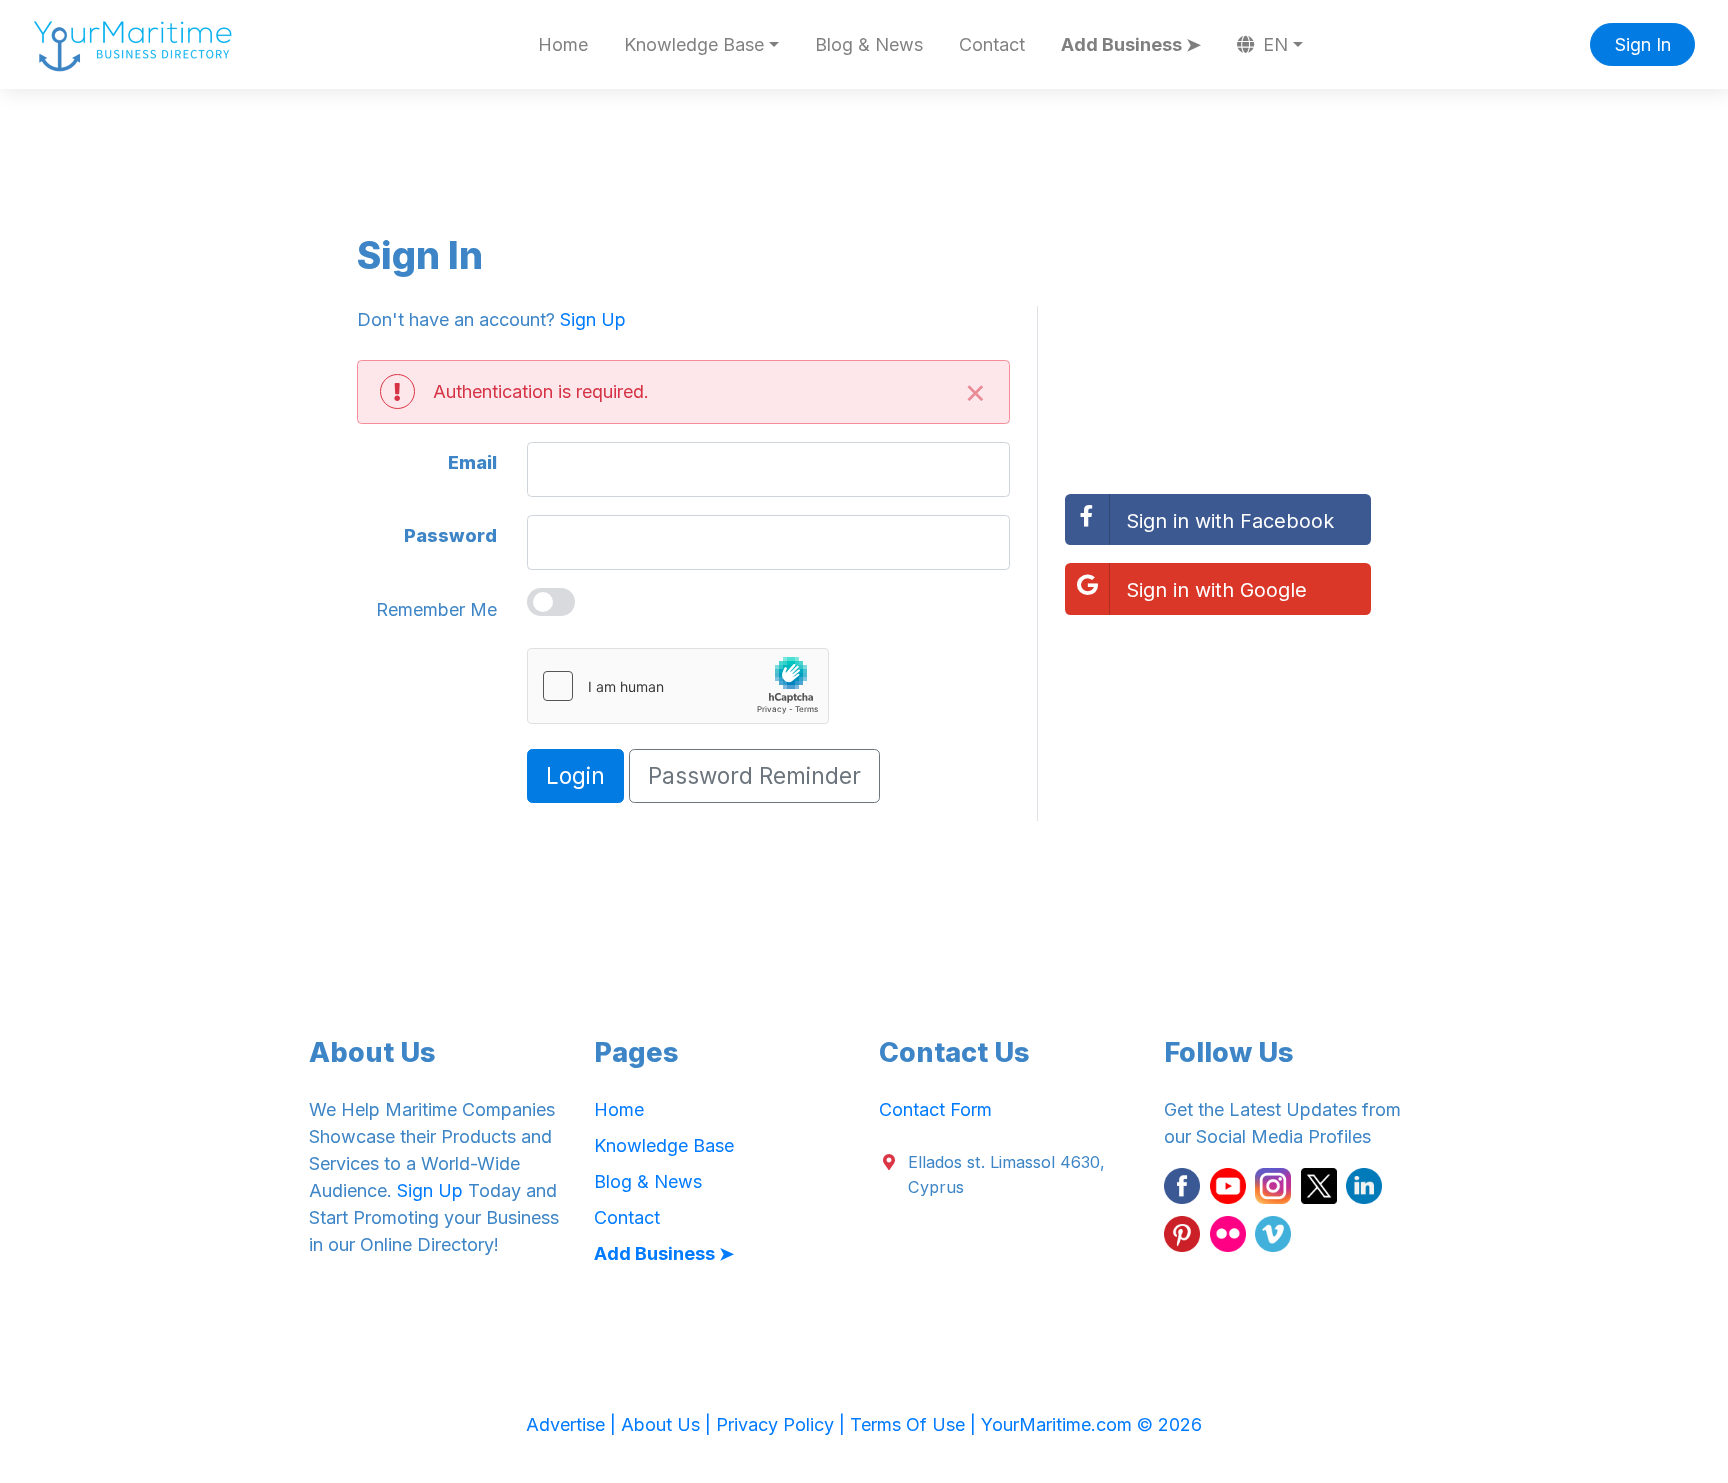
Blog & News (869, 44)
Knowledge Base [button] (694, 44)
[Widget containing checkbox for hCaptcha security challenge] (678, 686)
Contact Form (935, 1109)
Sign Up (593, 319)
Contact (992, 44)
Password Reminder (754, 775)
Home (563, 44)
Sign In (1643, 44)
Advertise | (573, 1424)
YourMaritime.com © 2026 (1091, 1424)
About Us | (668, 1424)
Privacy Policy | (783, 1424)
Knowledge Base (664, 1145)
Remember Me (436, 609)
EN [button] (1273, 44)
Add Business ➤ (1131, 44)
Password (450, 535)
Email (472, 462)
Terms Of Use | (915, 1424)
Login (575, 775)
